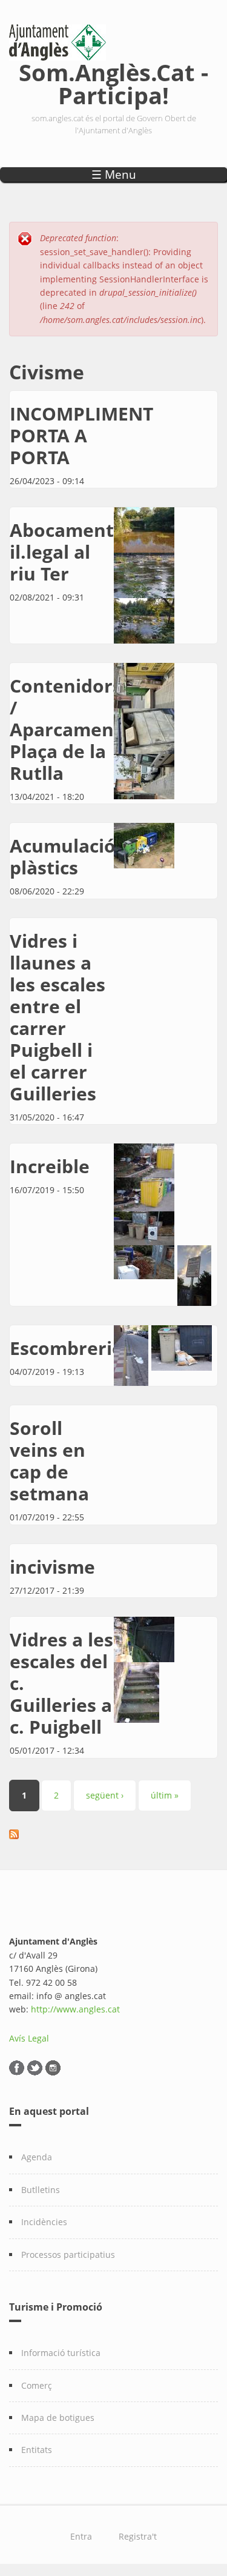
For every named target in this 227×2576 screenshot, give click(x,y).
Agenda (37, 2157)
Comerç (37, 2385)
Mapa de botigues (58, 2418)
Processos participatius (68, 2255)
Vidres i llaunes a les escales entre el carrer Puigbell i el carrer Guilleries (58, 1017)
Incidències (44, 2222)
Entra (81, 2536)
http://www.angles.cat (75, 2009)
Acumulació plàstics (63, 857)
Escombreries (71, 1348)
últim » (165, 1795)
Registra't (138, 2536)
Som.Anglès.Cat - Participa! (113, 82)
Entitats (37, 2450)
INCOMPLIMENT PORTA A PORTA (81, 435)
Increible (50, 1166)
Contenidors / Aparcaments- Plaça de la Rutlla (73, 729)
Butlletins (41, 2190)
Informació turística (61, 2353)
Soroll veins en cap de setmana (49, 1461)
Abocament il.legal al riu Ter (62, 552)
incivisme (52, 1567)
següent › (105, 1795)
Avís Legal (29, 2038)
